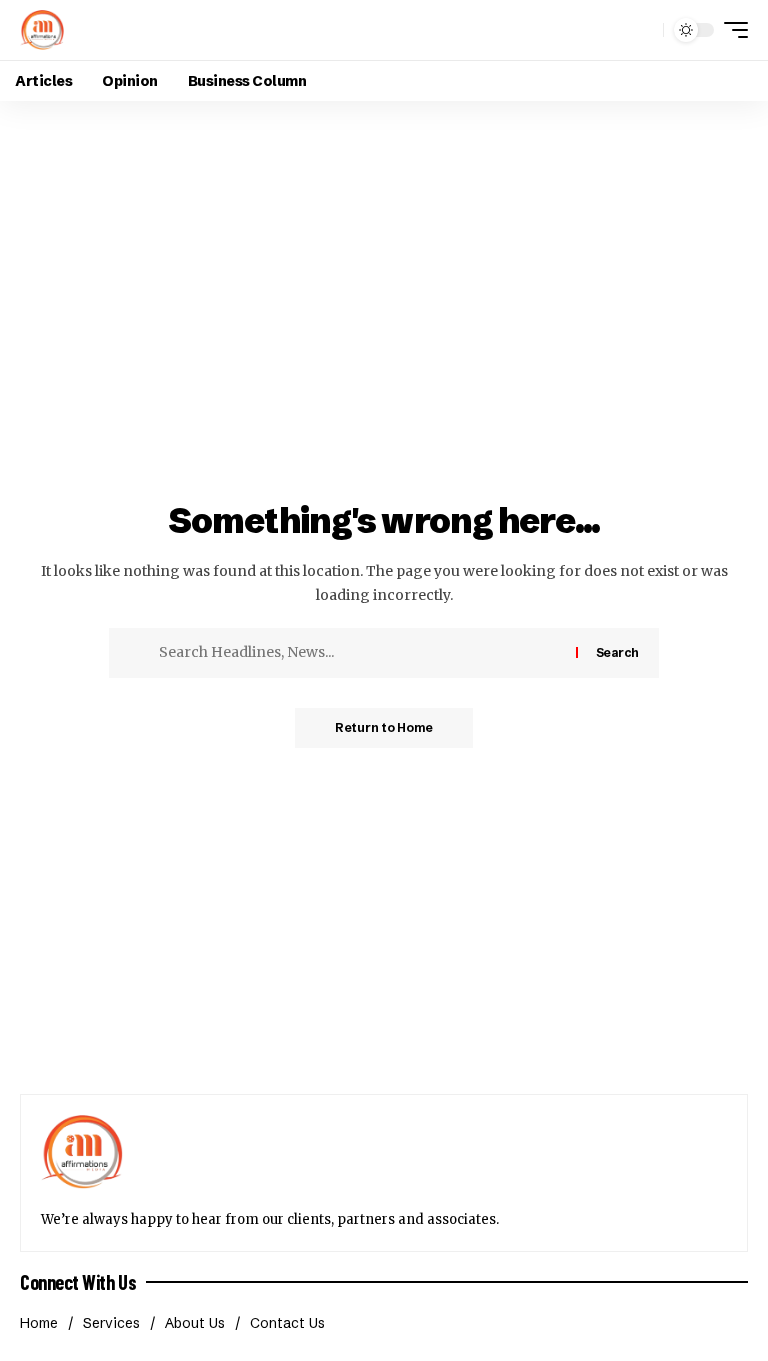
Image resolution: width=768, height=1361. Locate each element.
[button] (643, 30)
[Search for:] (360, 653)
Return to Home (384, 727)
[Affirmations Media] (42, 30)
